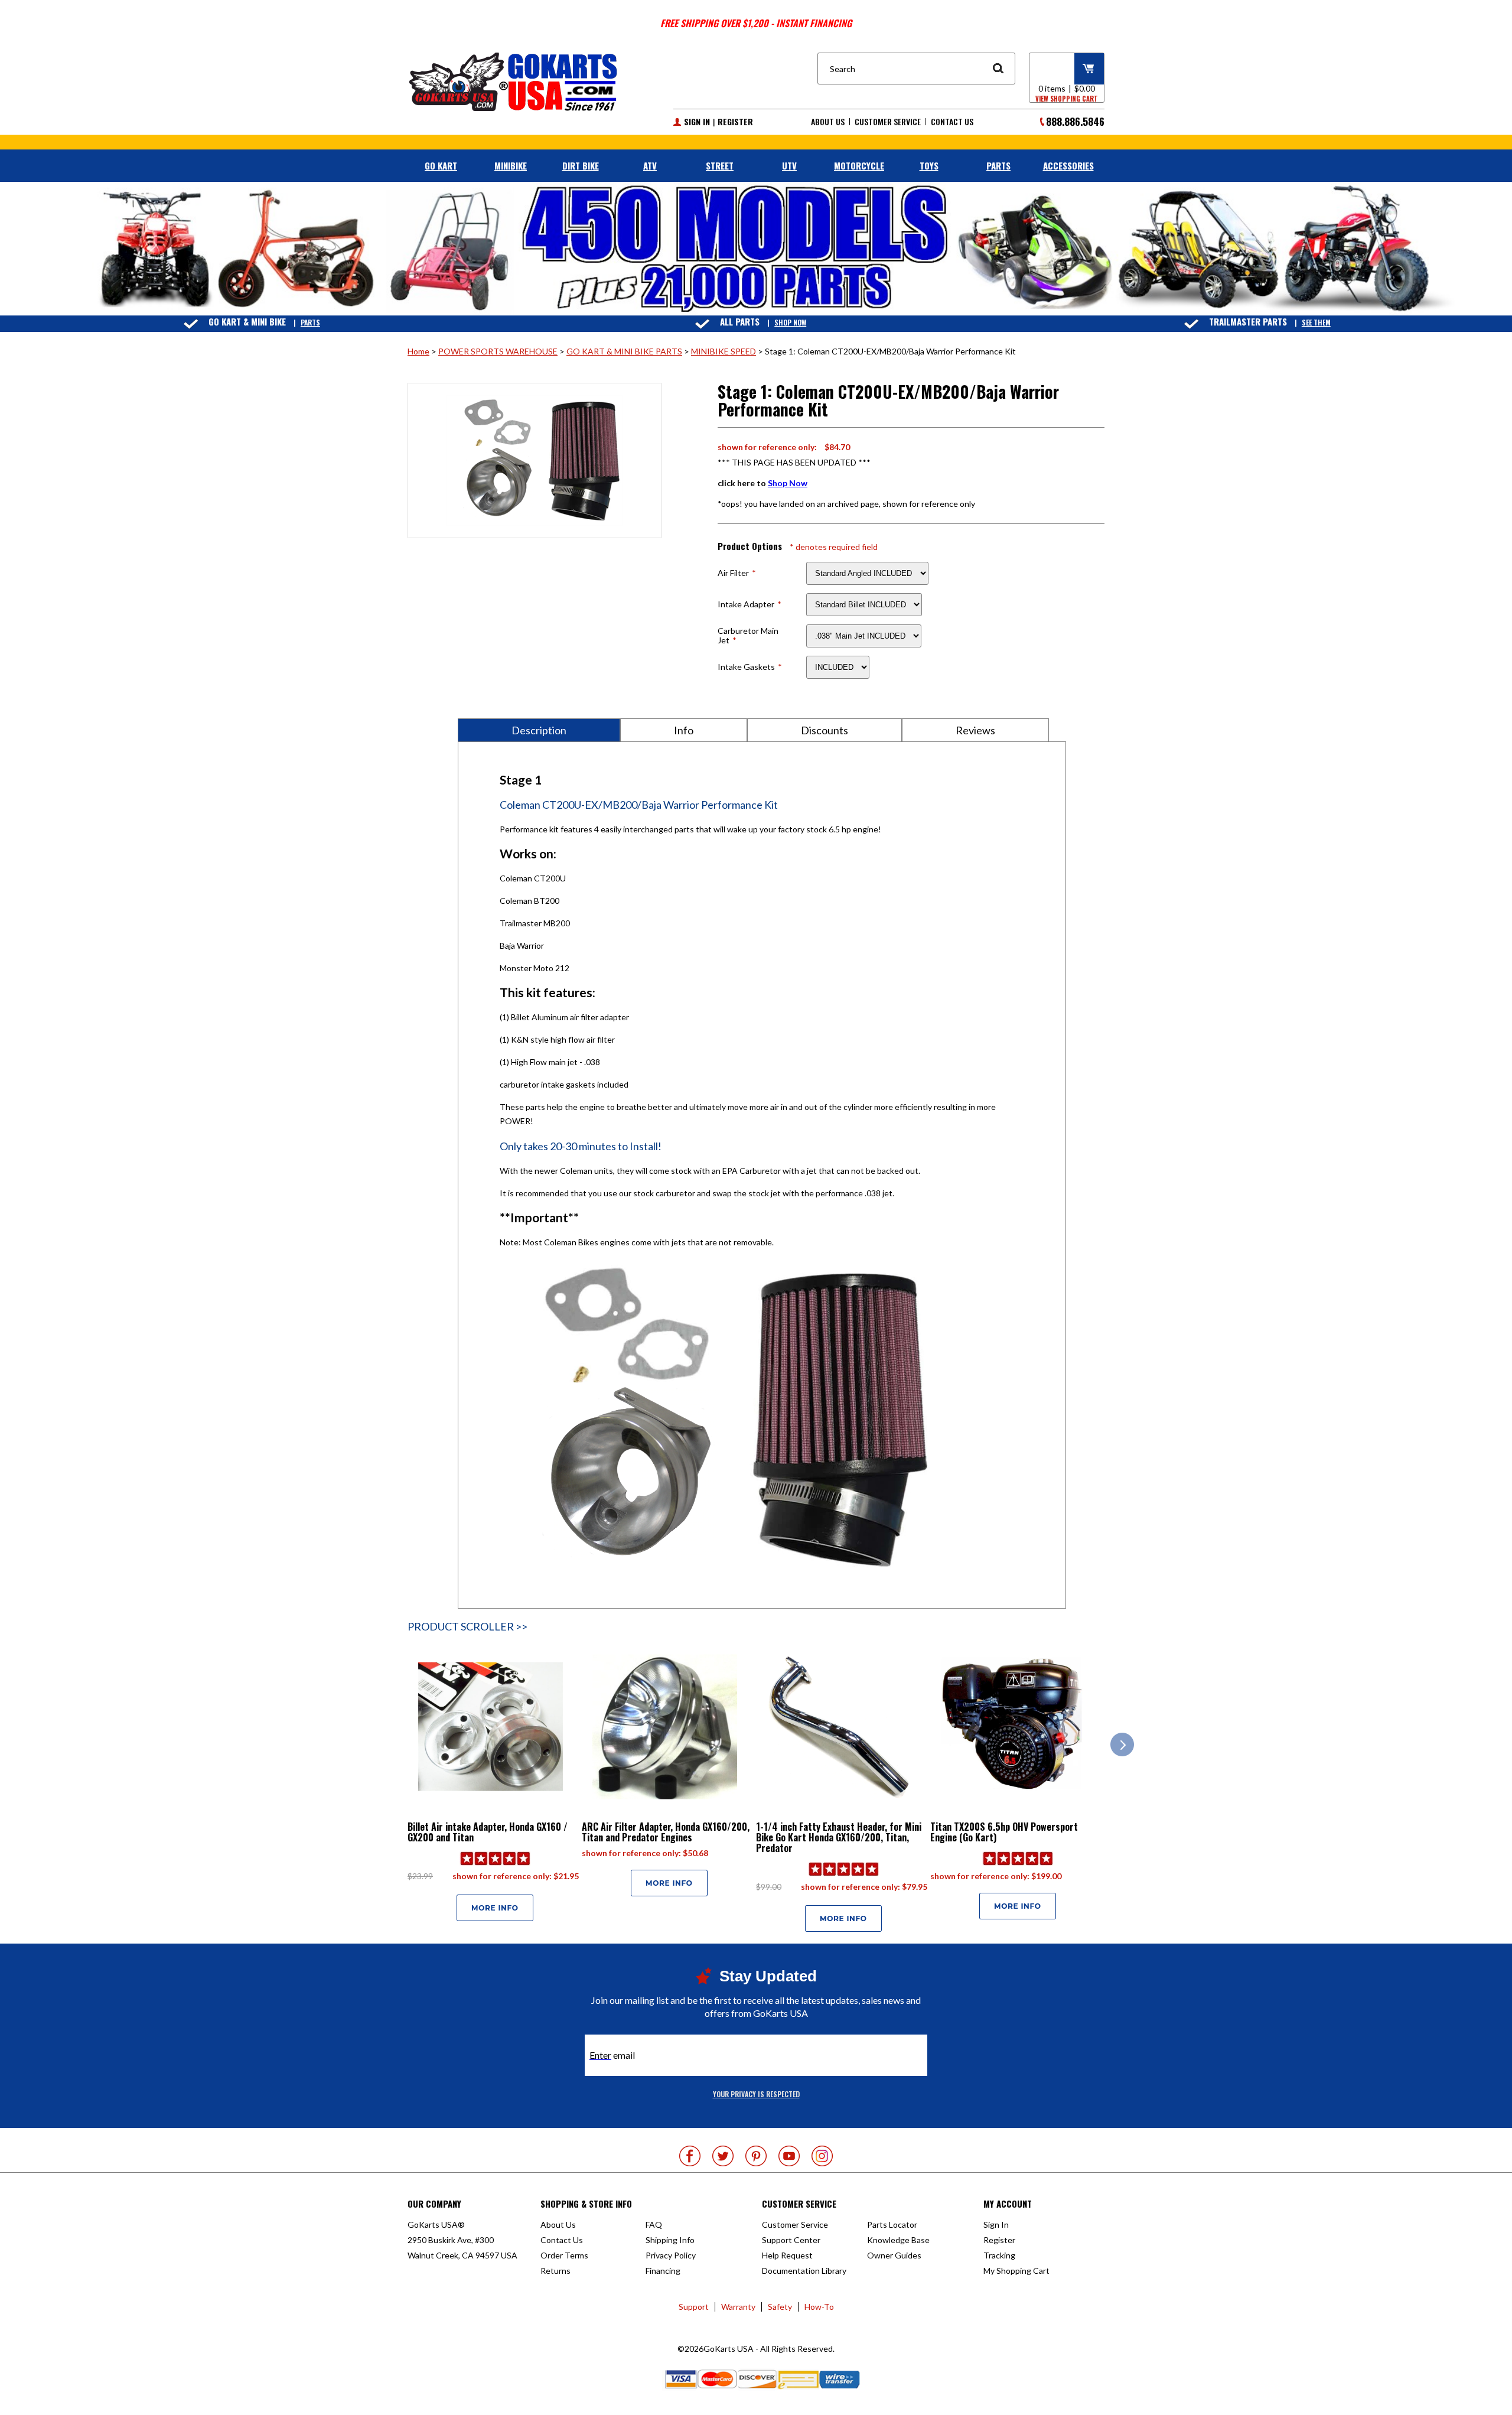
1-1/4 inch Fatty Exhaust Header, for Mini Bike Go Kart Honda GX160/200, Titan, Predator (839, 1837)
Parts (310, 322)
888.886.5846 (1075, 121)
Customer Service (888, 122)
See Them (1316, 322)
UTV (789, 165)
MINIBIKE (511, 165)
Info (684, 730)
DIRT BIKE (581, 165)
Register (735, 122)
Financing (663, 2271)
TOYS (929, 165)
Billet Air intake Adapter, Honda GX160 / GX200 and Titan (488, 1832)
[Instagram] (822, 2156)
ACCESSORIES (1068, 165)
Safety (780, 2307)
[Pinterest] (756, 2156)
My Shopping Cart (1016, 2271)
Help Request (787, 2255)
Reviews (975, 730)
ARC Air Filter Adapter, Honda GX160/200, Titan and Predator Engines (666, 1832)
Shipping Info (670, 2240)
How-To (819, 2307)
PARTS (998, 165)
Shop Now (790, 322)
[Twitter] (723, 2156)
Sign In (697, 122)
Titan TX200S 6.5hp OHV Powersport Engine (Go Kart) (1004, 1832)
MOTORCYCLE (859, 165)
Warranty (738, 2307)
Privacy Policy (671, 2255)
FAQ (654, 2224)
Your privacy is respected (756, 2094)
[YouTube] (789, 2156)
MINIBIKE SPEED (724, 351)
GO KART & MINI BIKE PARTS (624, 351)
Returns (555, 2271)
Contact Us (952, 122)
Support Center (791, 2240)
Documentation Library (804, 2271)
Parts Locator (892, 2224)
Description (539, 730)
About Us (828, 122)
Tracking (999, 2255)
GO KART (441, 165)
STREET (720, 165)
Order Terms (564, 2255)
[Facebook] (690, 2156)
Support (694, 2307)
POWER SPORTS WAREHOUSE (498, 351)
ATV (650, 165)
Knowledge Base (898, 2240)
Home (418, 351)
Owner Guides (894, 2255)
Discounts (825, 730)
